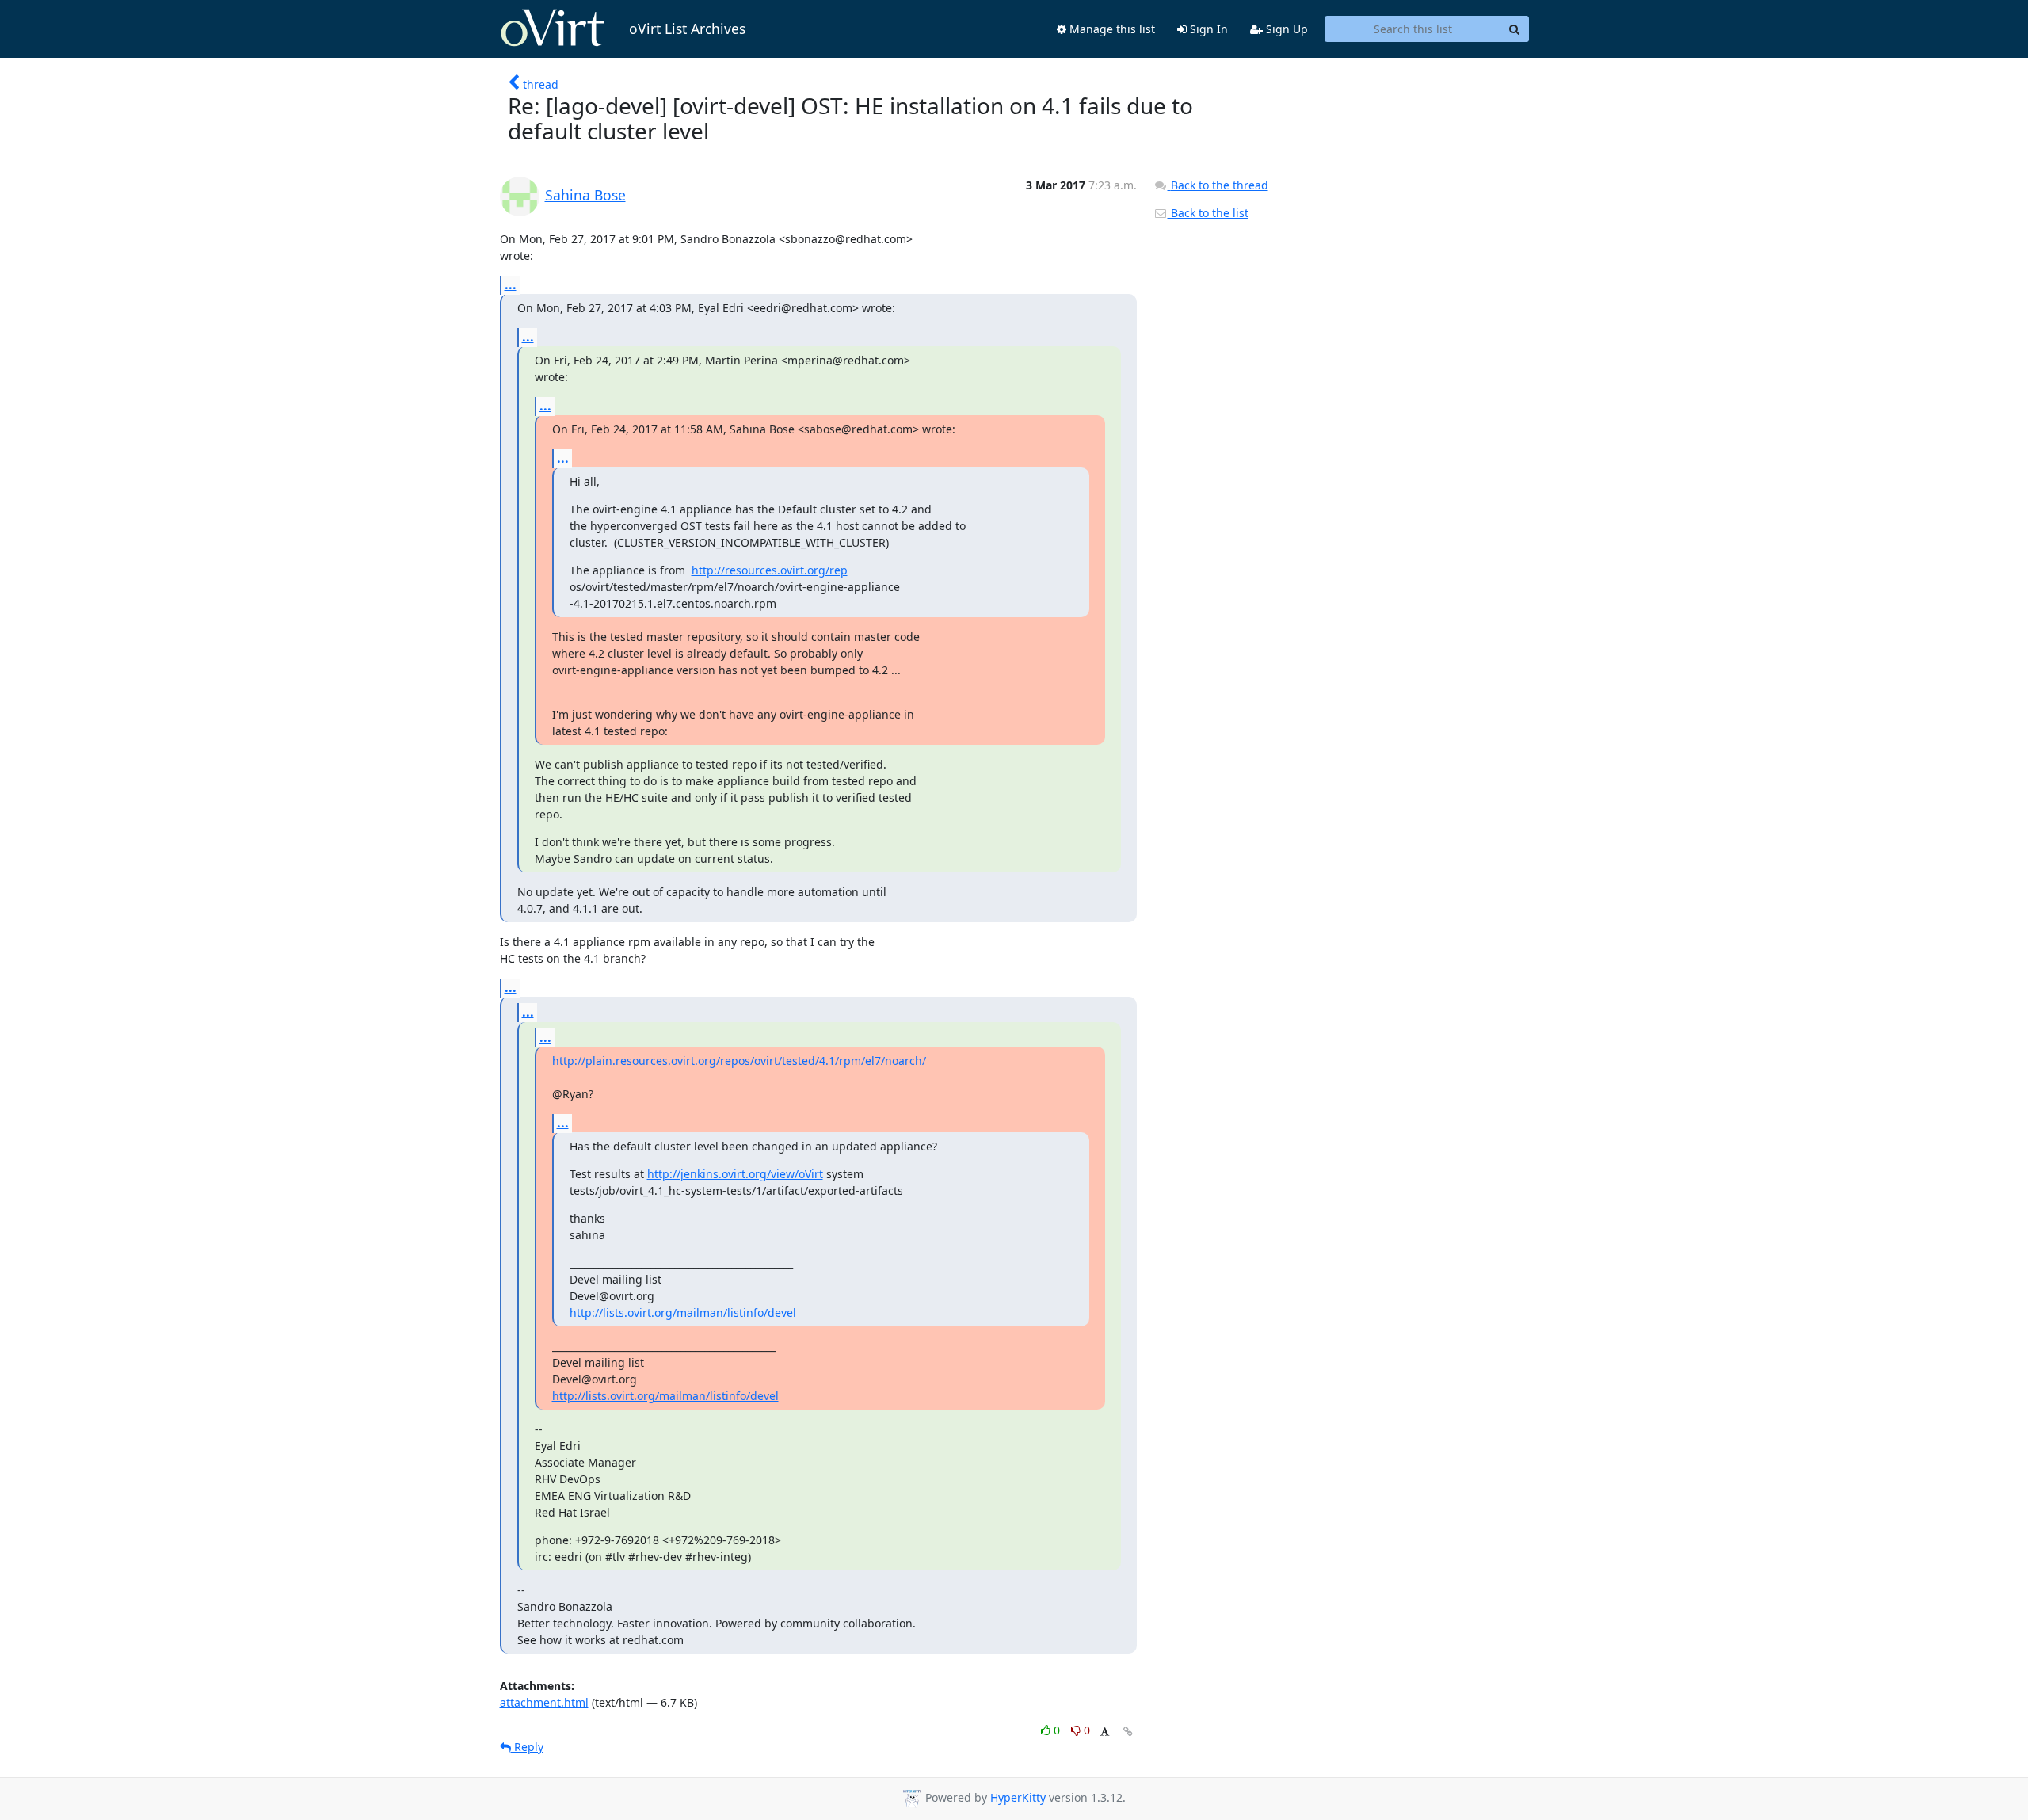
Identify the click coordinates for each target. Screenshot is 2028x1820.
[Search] (1515, 29)
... (511, 284)
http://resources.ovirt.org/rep (770, 570)
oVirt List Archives (687, 29)
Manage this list (1111, 29)
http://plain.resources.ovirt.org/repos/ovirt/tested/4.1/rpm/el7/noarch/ (739, 1061)
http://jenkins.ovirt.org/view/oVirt (735, 1174)
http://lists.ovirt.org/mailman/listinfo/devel (683, 1313)
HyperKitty (1018, 1797)
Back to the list (1208, 213)
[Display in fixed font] (1105, 1732)
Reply (527, 1747)
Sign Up (1285, 29)
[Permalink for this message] (1128, 1732)
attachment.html (544, 1702)
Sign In (1207, 29)
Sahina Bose (585, 195)
